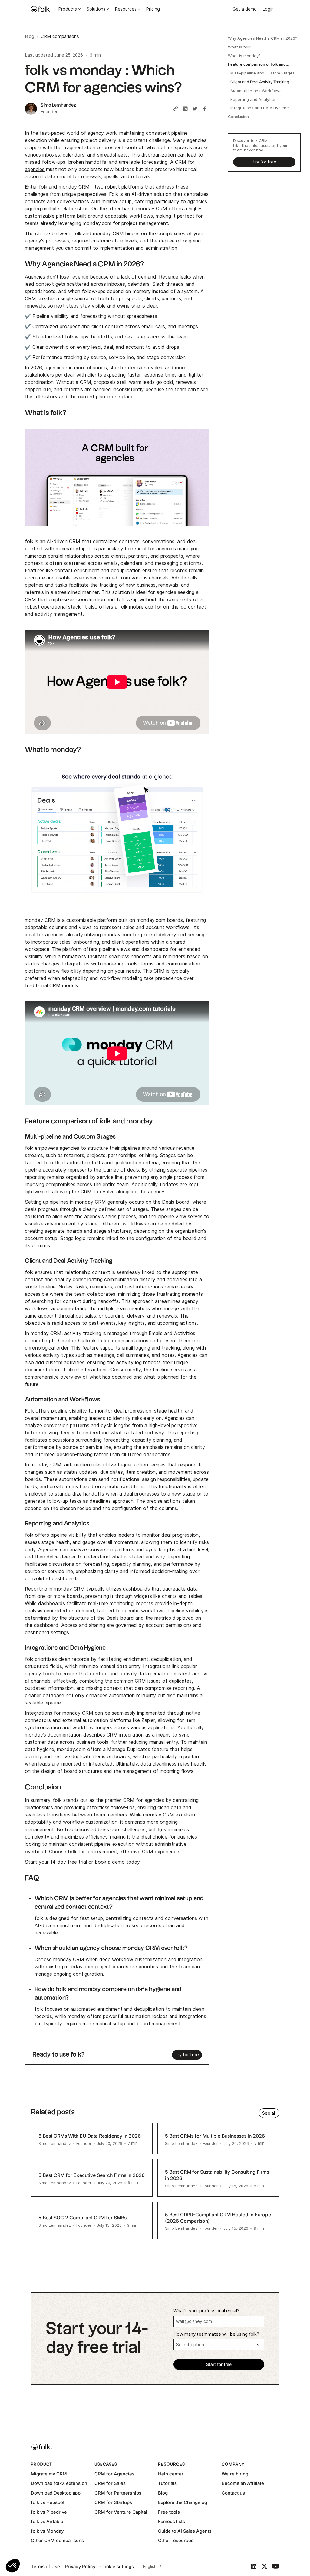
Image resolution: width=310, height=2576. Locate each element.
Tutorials (167, 2483)
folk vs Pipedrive (49, 2512)
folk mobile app (136, 607)
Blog (163, 2493)
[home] (41, 9)
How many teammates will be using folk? (216, 2334)
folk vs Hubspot (48, 2502)
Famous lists (171, 2521)
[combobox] (152, 2566)
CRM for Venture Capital (121, 2512)
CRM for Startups (113, 2502)
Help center (171, 2474)
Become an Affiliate (243, 2483)
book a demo (110, 1862)
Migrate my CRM (49, 2474)
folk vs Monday (47, 2531)
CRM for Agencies (114, 2474)
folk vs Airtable (47, 2521)
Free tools (169, 2512)
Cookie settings (117, 2566)
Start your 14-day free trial (56, 1862)
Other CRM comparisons (57, 2540)
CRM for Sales (110, 2483)
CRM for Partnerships (118, 2493)
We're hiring (235, 2474)
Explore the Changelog (183, 2502)
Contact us (233, 2493)
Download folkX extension (59, 2483)
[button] (13, 2566)
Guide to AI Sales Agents (185, 2531)
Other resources (176, 2540)
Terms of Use (45, 2566)
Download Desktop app (56, 2493)
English (150, 2566)
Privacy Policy (80, 2566)
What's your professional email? (206, 2311)
